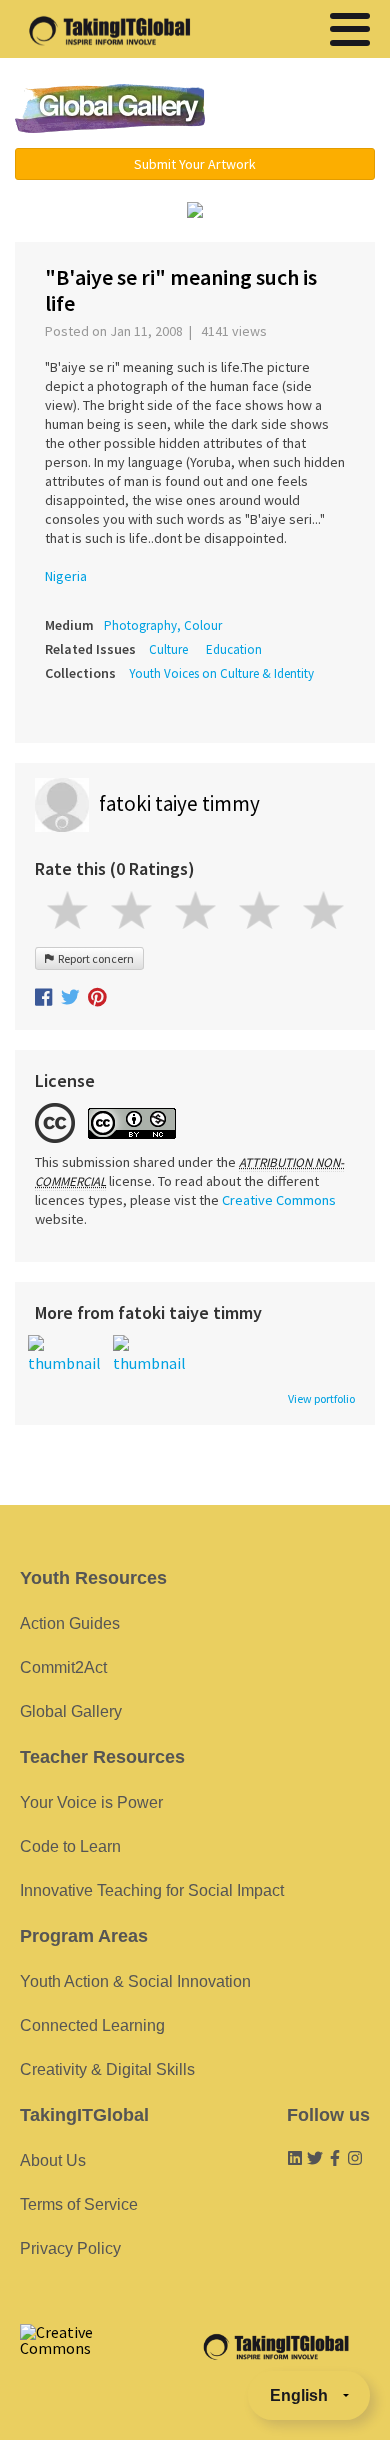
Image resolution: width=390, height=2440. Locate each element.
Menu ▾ (302, 110)
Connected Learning (92, 2025)
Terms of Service (79, 2204)
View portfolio (321, 1399)
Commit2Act (63, 1667)
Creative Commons (279, 1200)
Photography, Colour (163, 625)
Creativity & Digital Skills (107, 2069)
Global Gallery (110, 108)
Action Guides (70, 1623)
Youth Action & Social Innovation (135, 1981)
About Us (53, 2160)
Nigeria (66, 576)
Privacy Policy (70, 2248)
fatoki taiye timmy (179, 803)
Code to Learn (70, 1846)
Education (234, 649)
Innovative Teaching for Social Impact (152, 1890)
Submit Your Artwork (195, 164)
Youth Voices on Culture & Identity (221, 673)
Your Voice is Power (91, 1802)
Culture (168, 649)
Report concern (94, 958)
